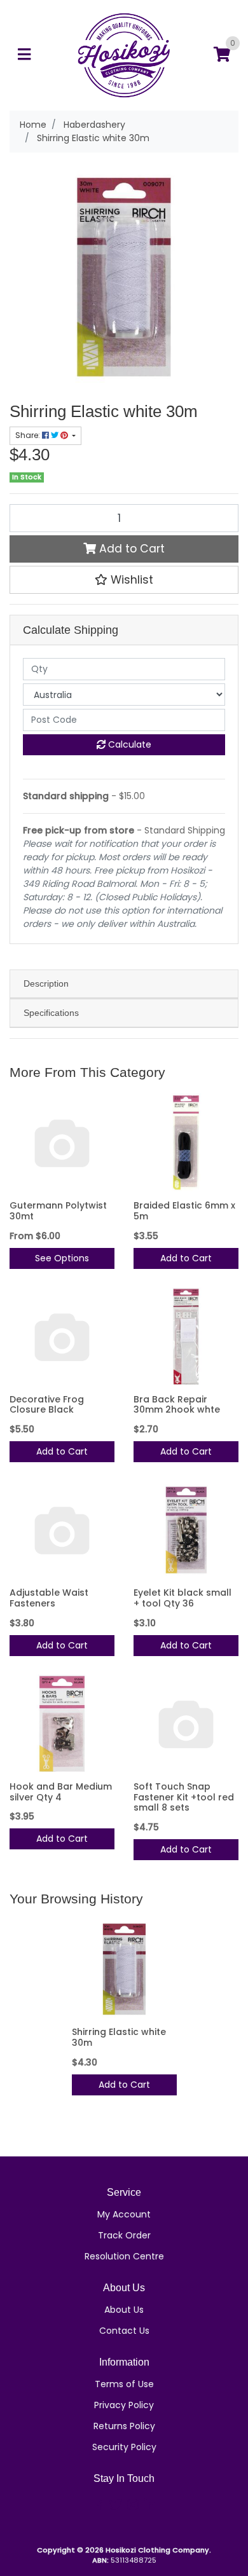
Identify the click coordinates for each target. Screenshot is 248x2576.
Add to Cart (130, 549)
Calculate (128, 744)
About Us (124, 2310)
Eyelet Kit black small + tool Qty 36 (183, 1598)
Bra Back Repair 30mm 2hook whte (177, 1405)
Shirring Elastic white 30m (119, 2037)
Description (46, 983)
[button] (124, 580)
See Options (62, 1258)
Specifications (51, 1013)
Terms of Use (124, 2384)
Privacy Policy (124, 2405)
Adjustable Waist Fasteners (49, 1598)
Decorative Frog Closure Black (47, 1405)
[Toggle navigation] (24, 55)
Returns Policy (124, 2426)
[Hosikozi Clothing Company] (124, 55)
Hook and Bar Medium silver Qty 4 (61, 1792)
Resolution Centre (124, 2256)
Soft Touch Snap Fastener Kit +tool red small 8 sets (184, 1797)
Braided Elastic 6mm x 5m (184, 1211)
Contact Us (124, 2331)
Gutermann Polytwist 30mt (58, 1211)
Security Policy (124, 2447)
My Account (124, 2214)
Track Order (124, 2235)
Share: (29, 435)
